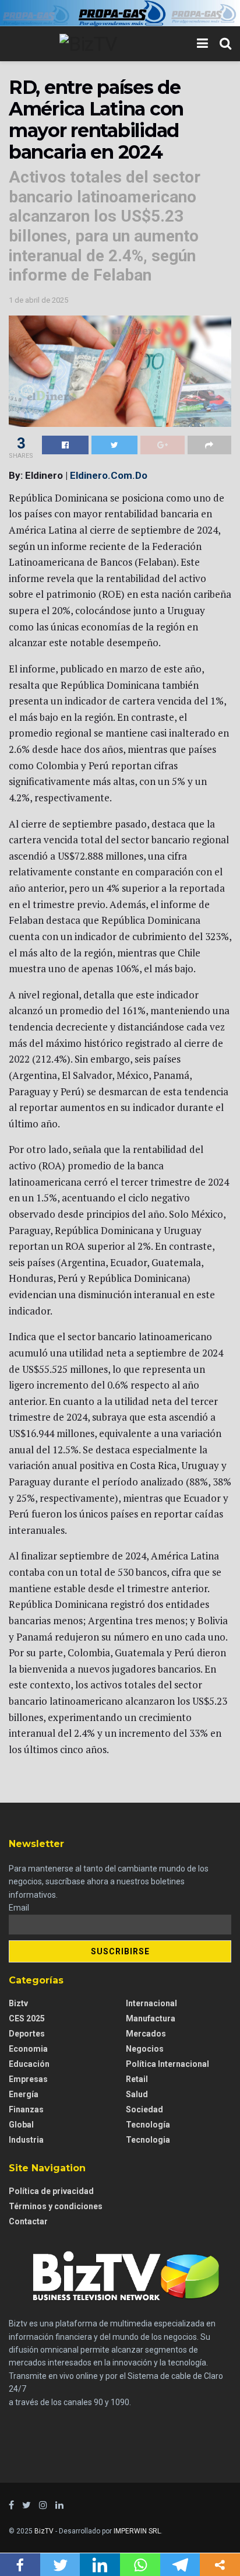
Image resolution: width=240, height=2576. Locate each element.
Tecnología (148, 2125)
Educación (29, 2064)
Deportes (27, 2034)
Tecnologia (148, 2140)
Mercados (146, 2034)
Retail (137, 2079)
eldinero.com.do (109, 475)
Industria (26, 2140)
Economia (28, 2049)
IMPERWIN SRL (137, 2531)
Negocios (145, 2049)
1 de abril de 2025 (38, 300)
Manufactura (151, 2018)
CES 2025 (27, 2018)
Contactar (28, 2221)
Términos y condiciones (56, 2206)
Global (21, 2125)
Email (19, 1908)
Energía (24, 2094)
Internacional (151, 2003)
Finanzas (26, 2109)
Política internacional (167, 2064)
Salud (137, 2094)
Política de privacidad (51, 2191)
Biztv (18, 2003)
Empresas (28, 2079)
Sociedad (144, 2109)
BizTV (44, 2531)
